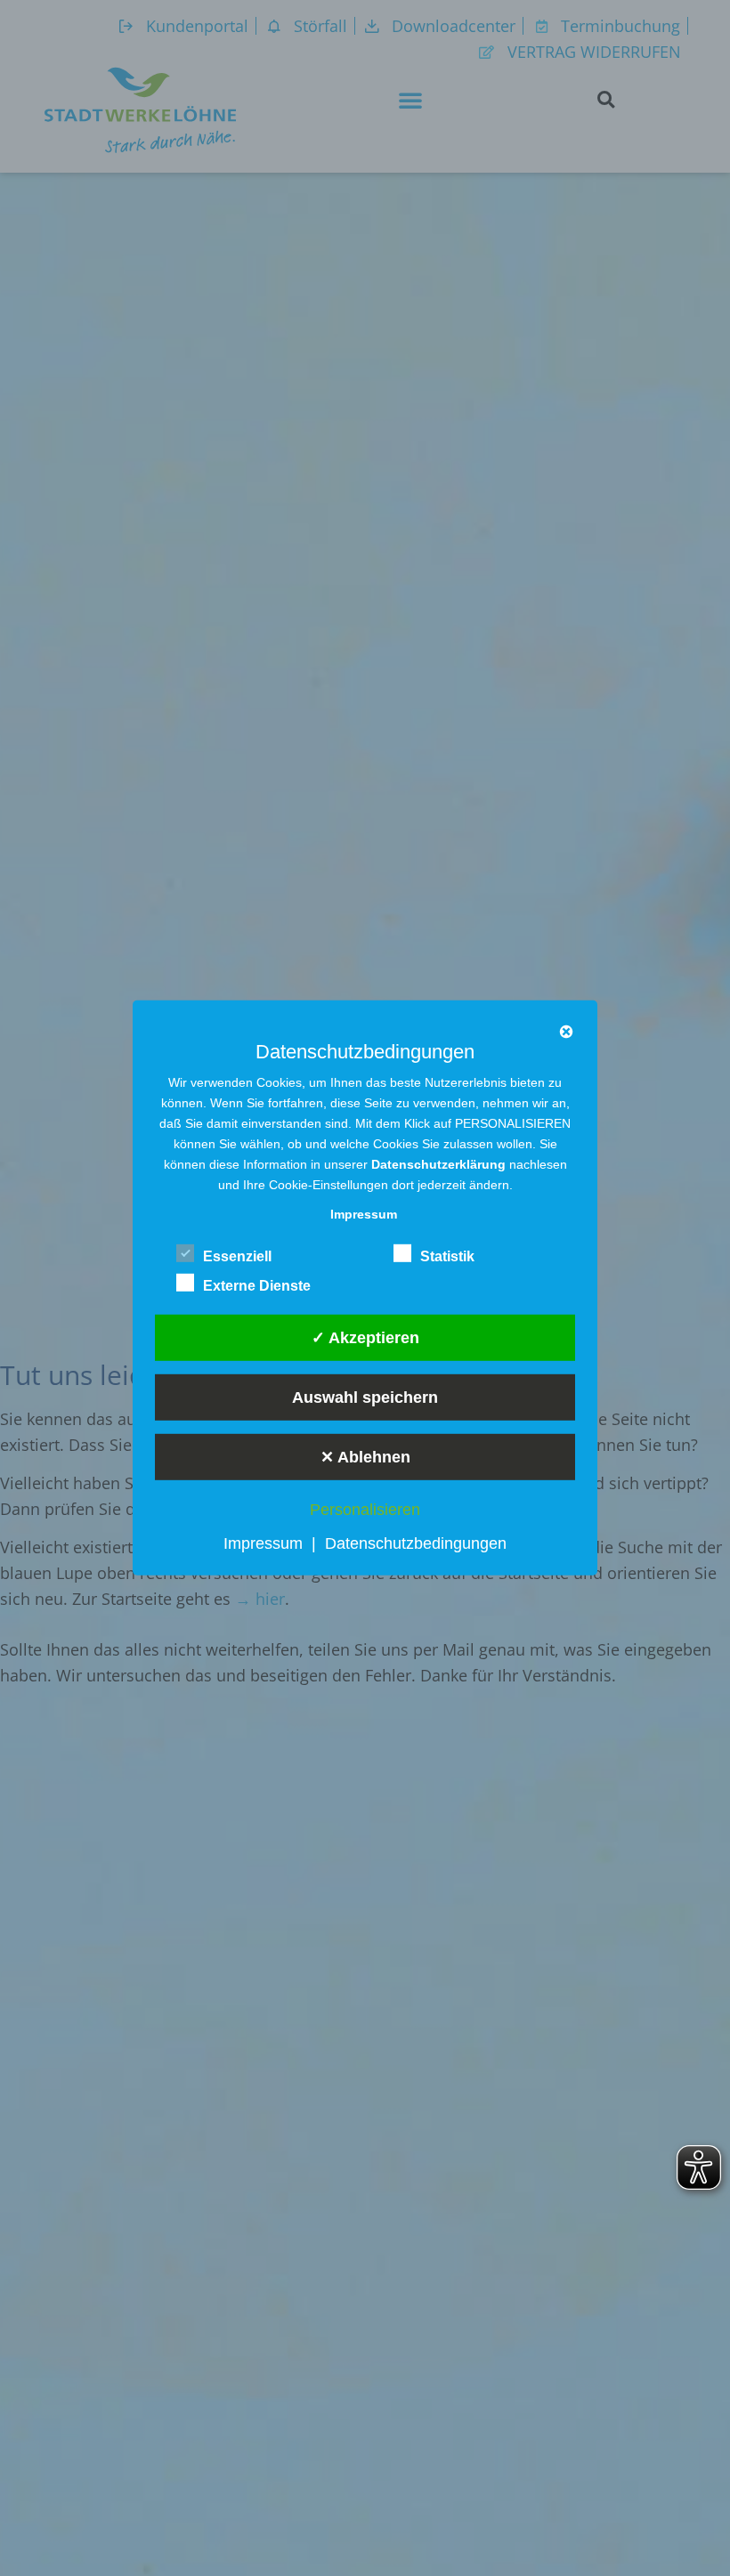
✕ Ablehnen (365, 1456)
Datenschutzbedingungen (416, 1543)
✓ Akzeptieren (365, 1337)
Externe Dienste (257, 1286)
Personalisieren (365, 1510)
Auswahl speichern (365, 1397)
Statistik (447, 1256)
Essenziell (237, 1256)
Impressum (263, 1543)
